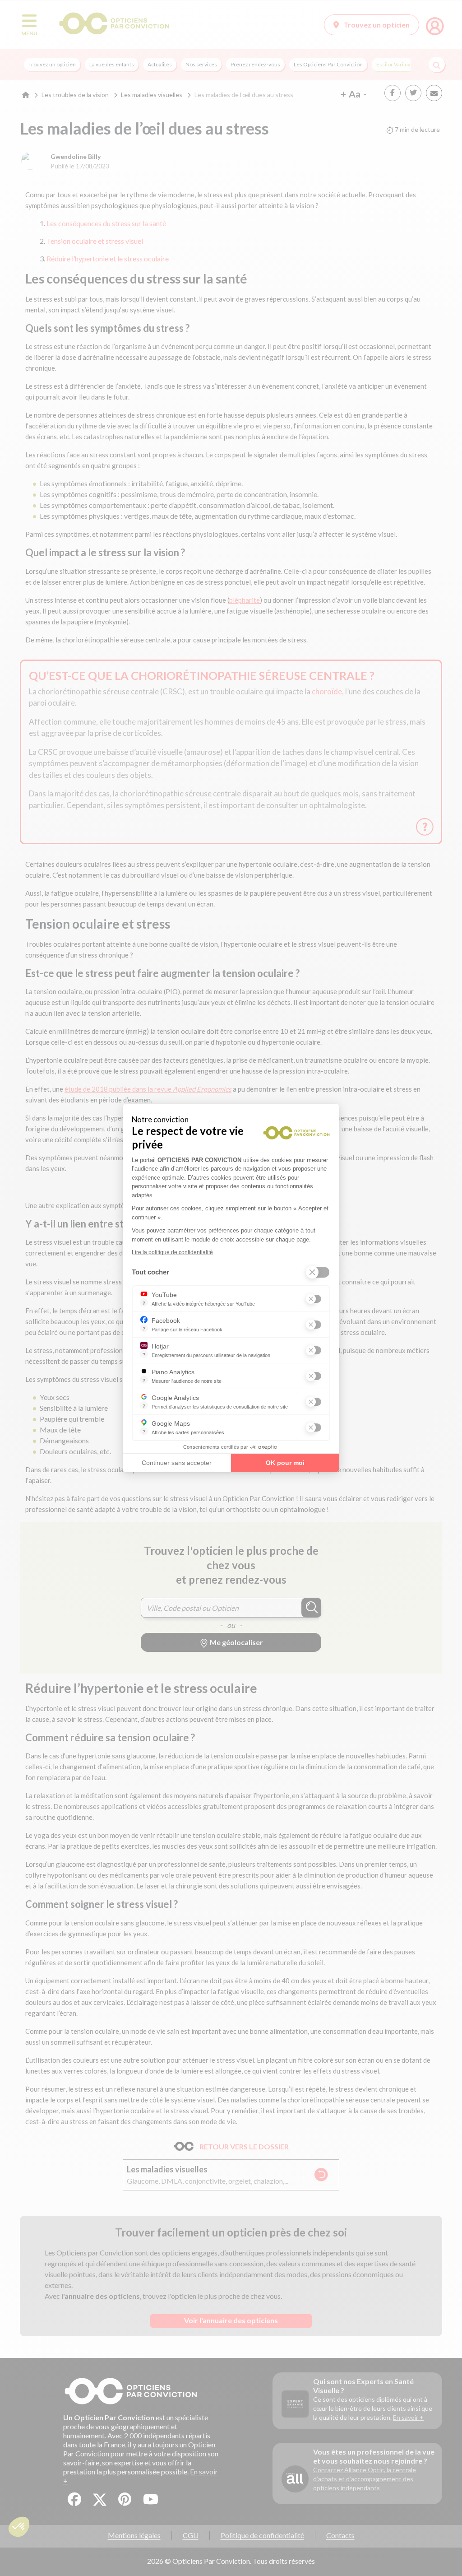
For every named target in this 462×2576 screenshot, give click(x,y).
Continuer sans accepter (177, 1463)
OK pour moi (285, 1463)
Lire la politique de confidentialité (172, 1252)
